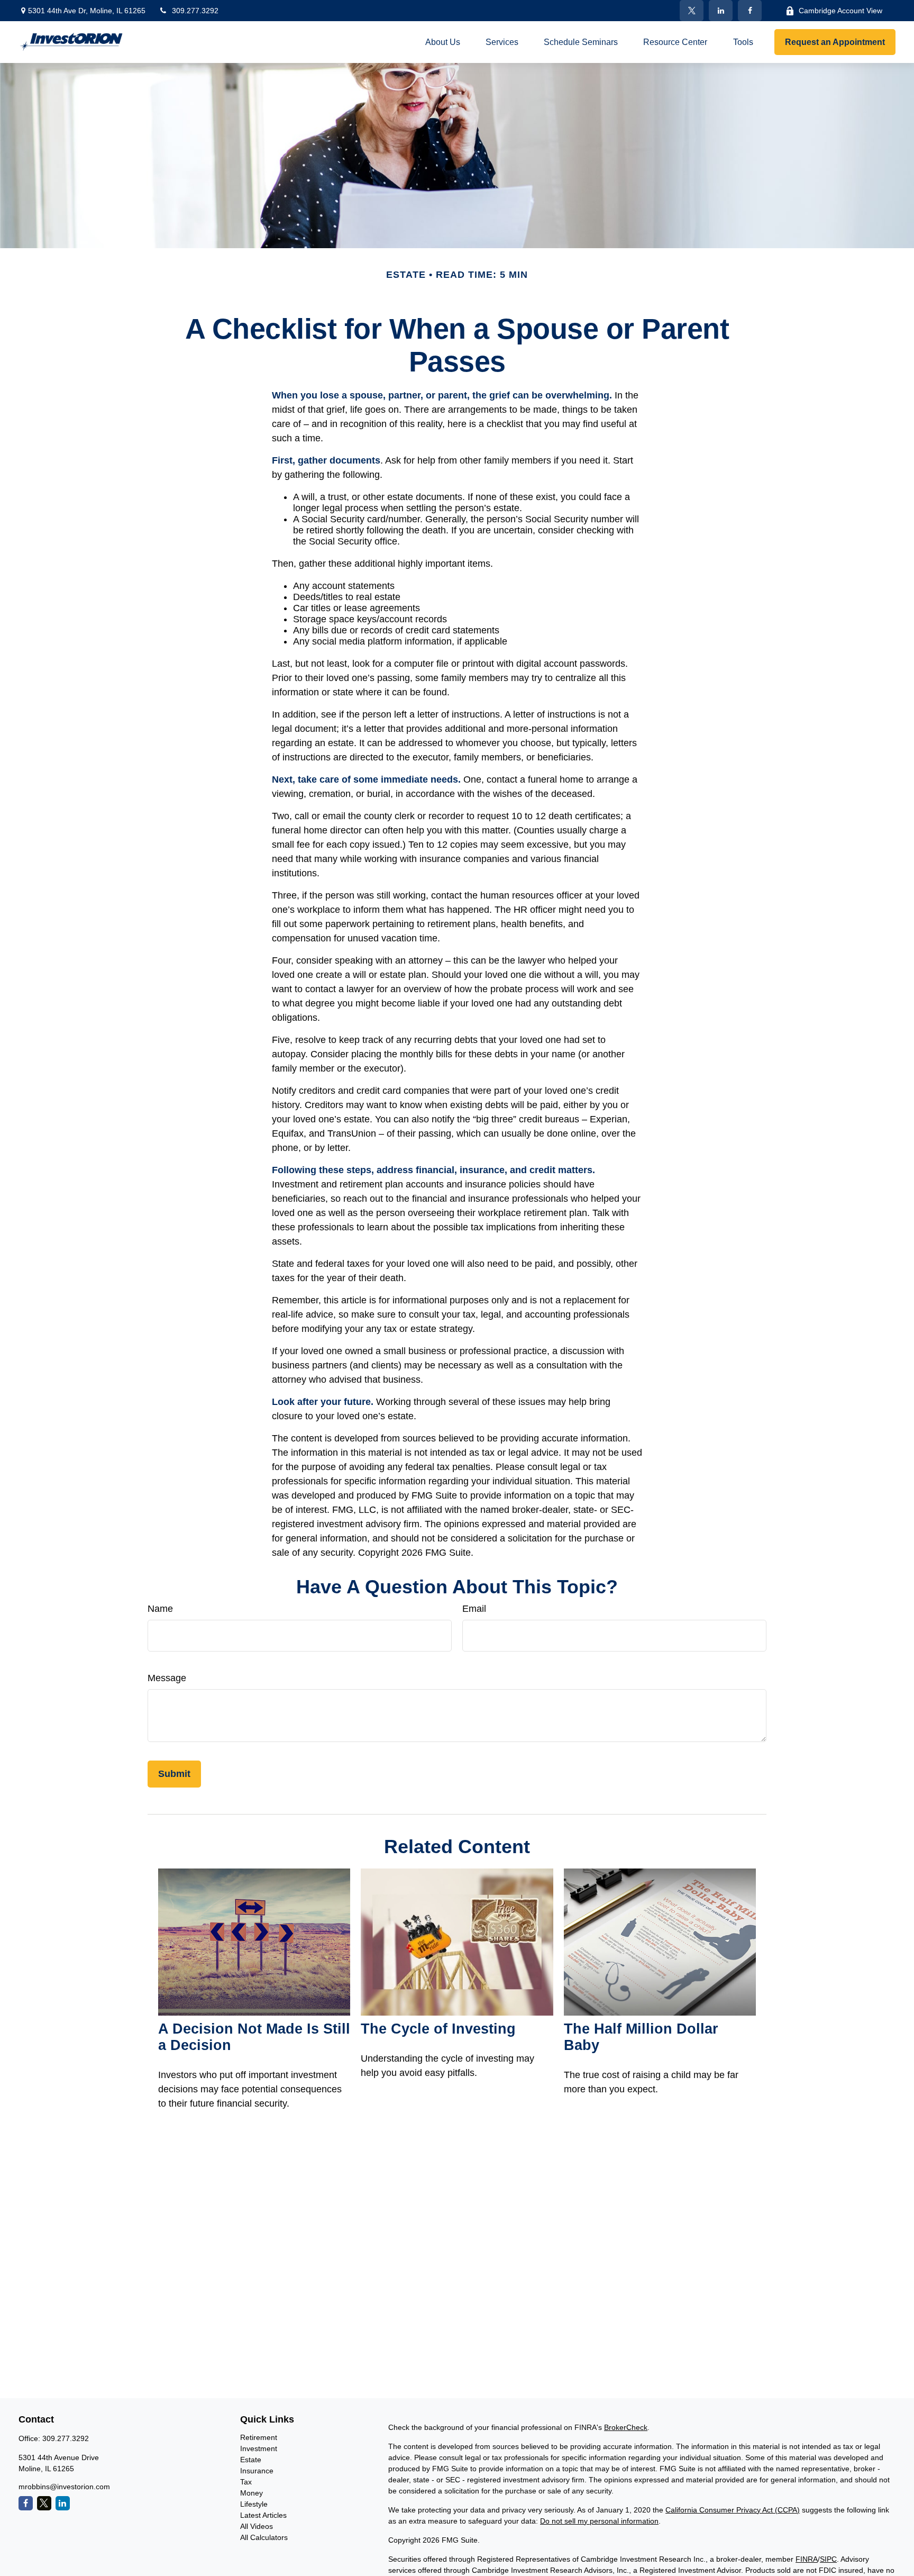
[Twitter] (692, 11)
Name (160, 1609)
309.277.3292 (195, 11)
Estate (251, 2460)
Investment (259, 2448)
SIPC (828, 2559)
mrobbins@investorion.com (64, 2487)
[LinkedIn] (721, 11)
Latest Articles (263, 2515)
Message (167, 1678)
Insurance (257, 2471)
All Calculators (264, 2537)
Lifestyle (254, 2504)
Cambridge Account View (840, 11)
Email (474, 1609)
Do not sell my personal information (599, 2521)
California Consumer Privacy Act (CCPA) (733, 2510)
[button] (443, 42)
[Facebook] (750, 11)
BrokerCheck (626, 2427)
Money (252, 2493)
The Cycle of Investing (438, 2029)
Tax (246, 2482)
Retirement (259, 2437)
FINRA (807, 2559)
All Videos (257, 2526)
